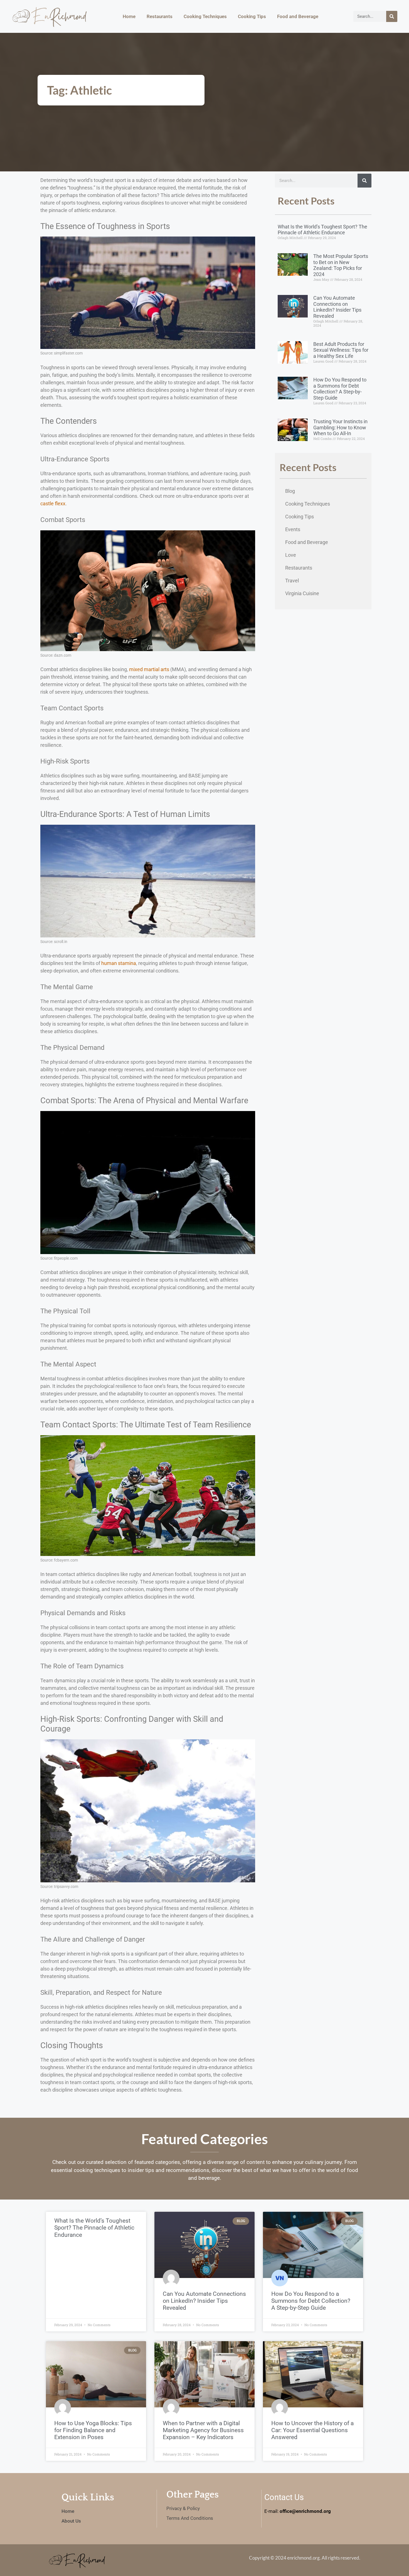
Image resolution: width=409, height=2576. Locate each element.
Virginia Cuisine (302, 593)
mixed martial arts (149, 669)
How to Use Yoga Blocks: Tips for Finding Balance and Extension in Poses (93, 2430)
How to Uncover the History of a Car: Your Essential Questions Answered (312, 2430)
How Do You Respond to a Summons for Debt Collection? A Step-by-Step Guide (340, 389)
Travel (292, 581)
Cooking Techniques (205, 16)
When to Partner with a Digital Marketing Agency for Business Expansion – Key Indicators (203, 2430)
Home (129, 16)
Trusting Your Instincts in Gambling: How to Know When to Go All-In (340, 427)
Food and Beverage (298, 16)
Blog (290, 491)
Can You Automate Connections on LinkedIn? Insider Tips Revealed (337, 307)
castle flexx (53, 503)
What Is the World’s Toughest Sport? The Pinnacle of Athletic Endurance (322, 230)
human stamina (119, 963)
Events (293, 529)
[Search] (392, 16)
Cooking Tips (252, 16)
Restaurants (160, 16)
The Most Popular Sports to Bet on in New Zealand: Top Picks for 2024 (341, 265)
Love (291, 555)
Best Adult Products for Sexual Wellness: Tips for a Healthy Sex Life (341, 350)
